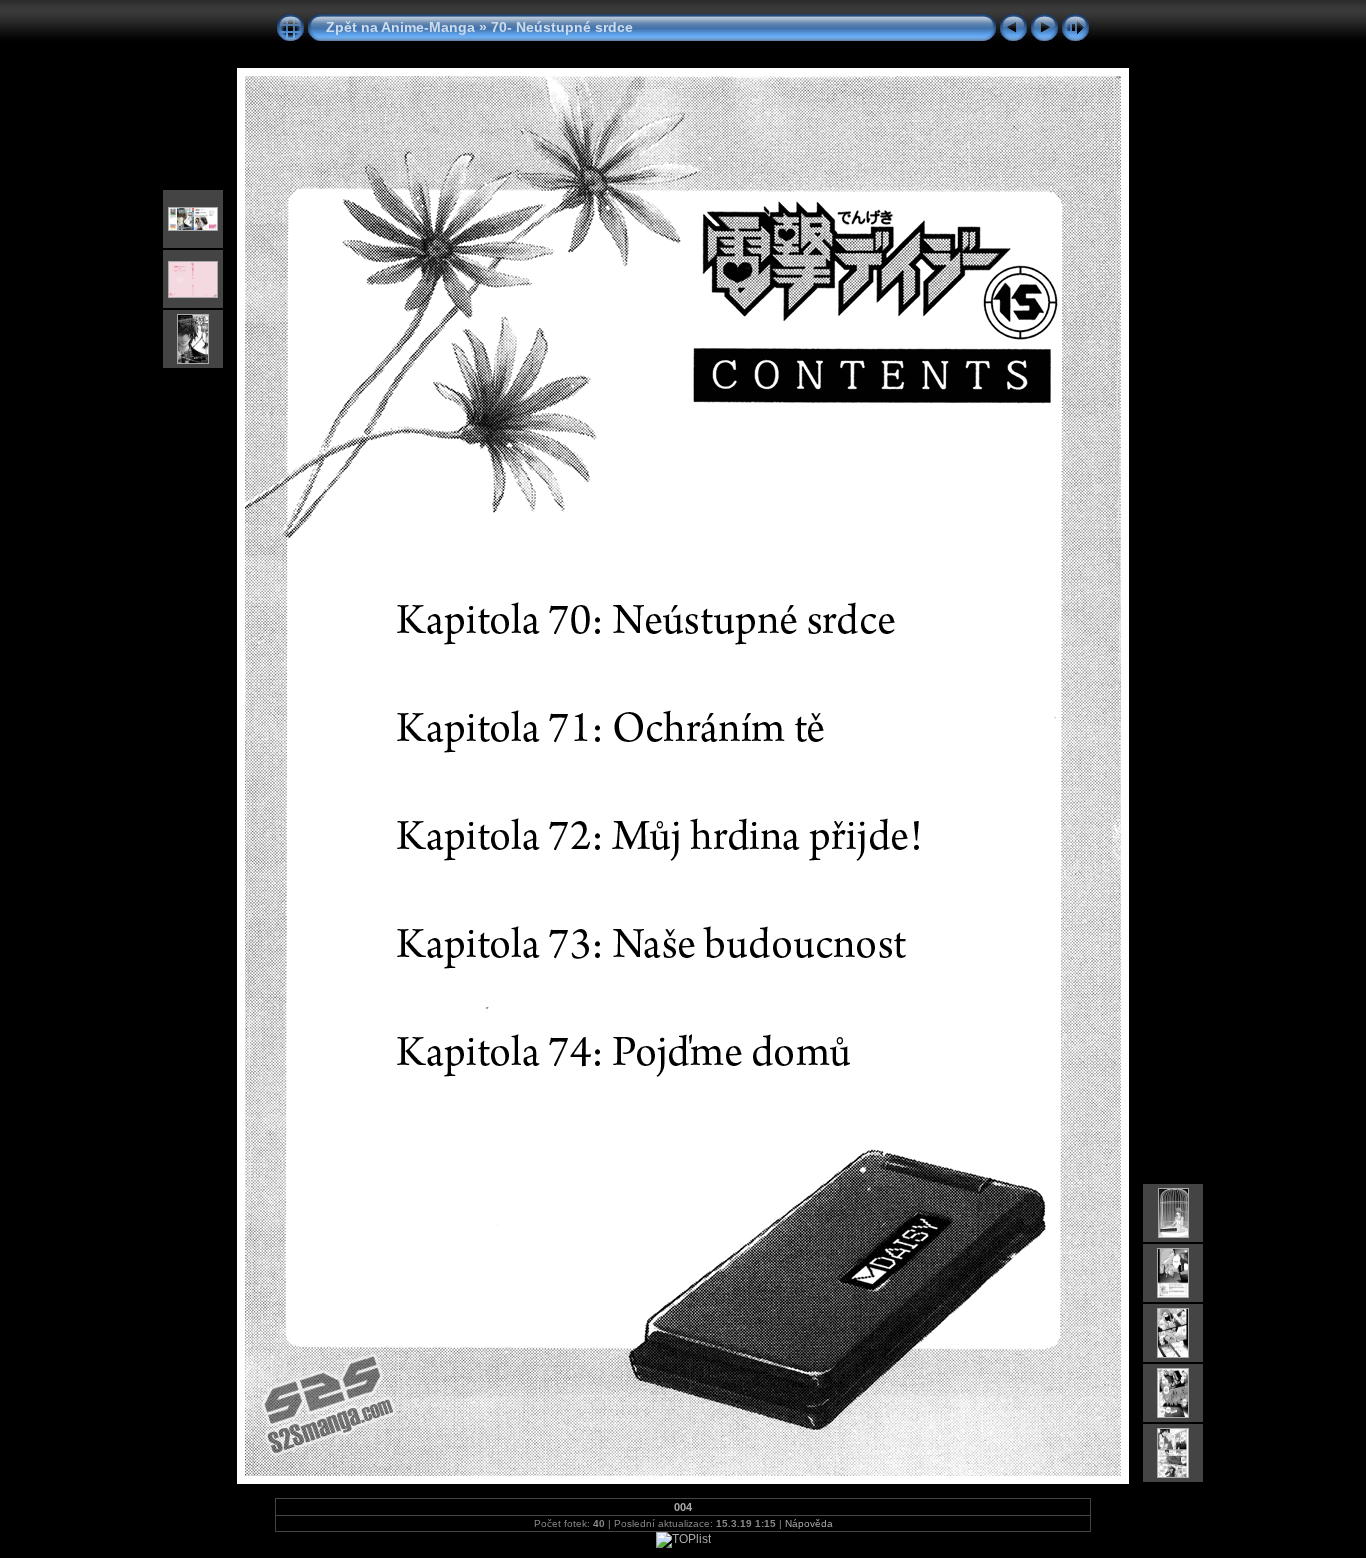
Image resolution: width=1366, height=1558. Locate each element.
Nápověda (809, 1523)
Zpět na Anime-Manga (400, 27)
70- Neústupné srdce (562, 27)
